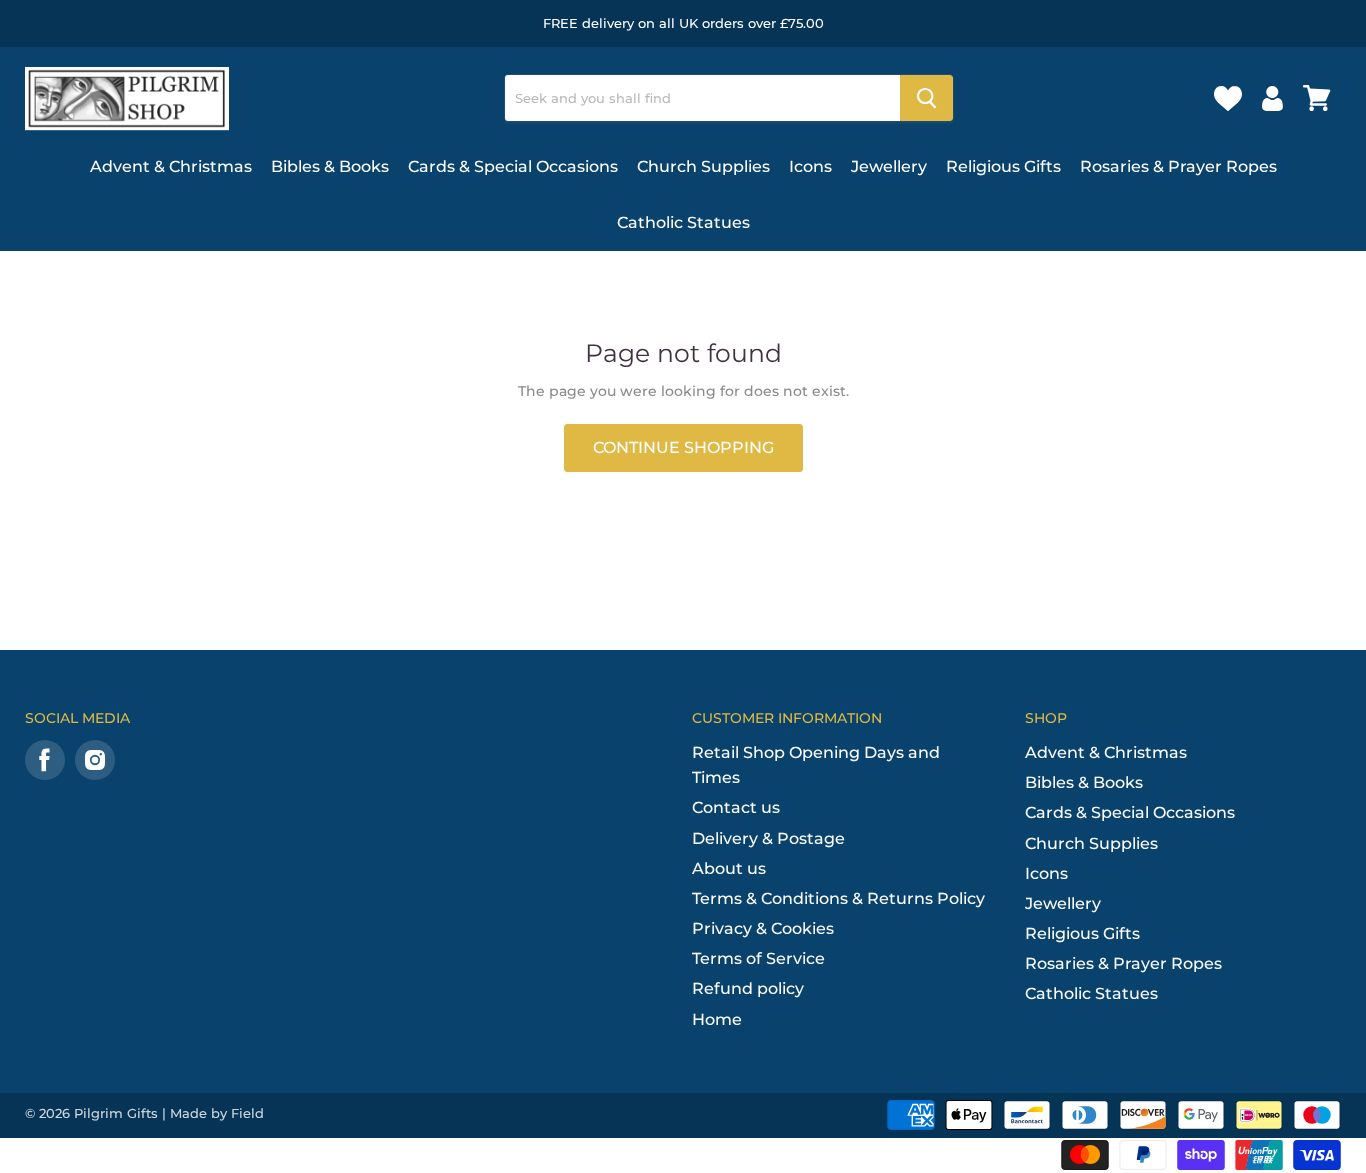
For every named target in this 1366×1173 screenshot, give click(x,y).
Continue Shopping (683, 447)
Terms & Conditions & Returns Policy (838, 898)
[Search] (926, 98)
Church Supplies (703, 166)
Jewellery (889, 166)
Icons (810, 166)
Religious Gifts (1003, 166)
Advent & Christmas (171, 166)
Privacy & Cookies (763, 928)
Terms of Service (758, 958)
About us (729, 868)
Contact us (736, 807)
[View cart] (1317, 98)
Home (717, 1019)
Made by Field (217, 1113)
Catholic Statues (683, 222)
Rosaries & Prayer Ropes (1178, 166)
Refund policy (748, 988)
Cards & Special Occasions (513, 166)
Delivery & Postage (768, 838)
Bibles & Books (330, 166)
